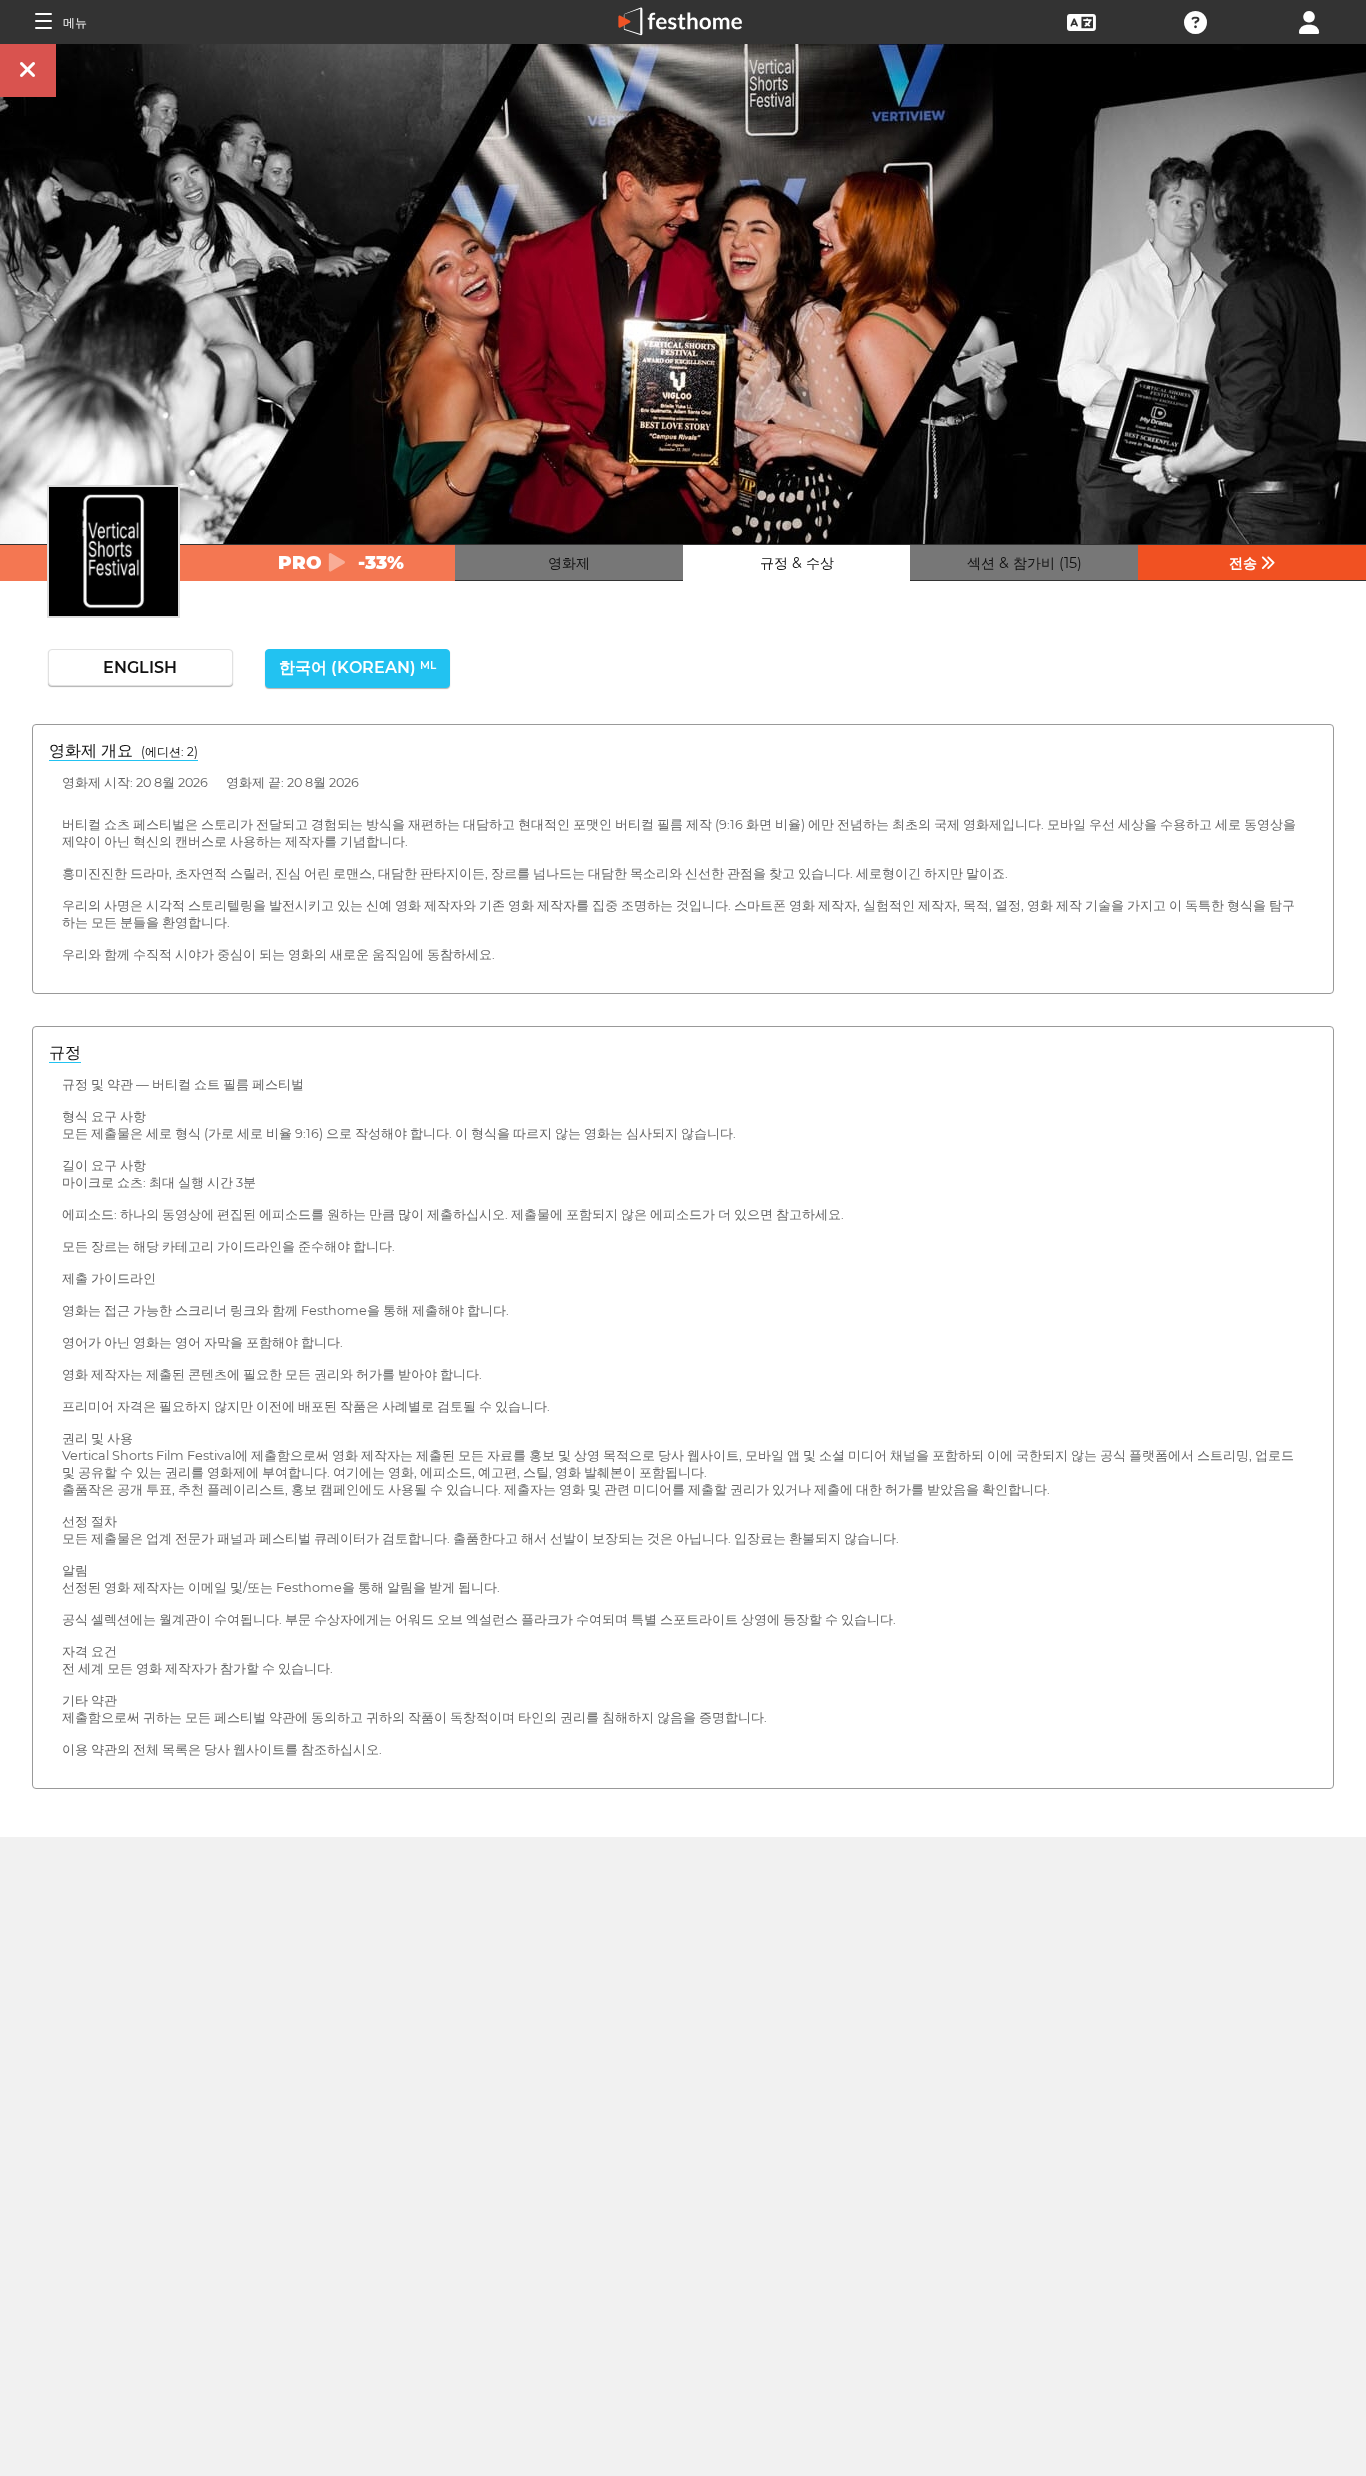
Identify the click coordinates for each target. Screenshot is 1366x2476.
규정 (65, 1052)
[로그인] (1309, 20)
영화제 (569, 563)
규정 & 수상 (797, 563)
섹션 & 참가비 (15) (1024, 563)
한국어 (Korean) (357, 667)
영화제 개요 (123, 750)
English (140, 667)
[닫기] (28, 70)
